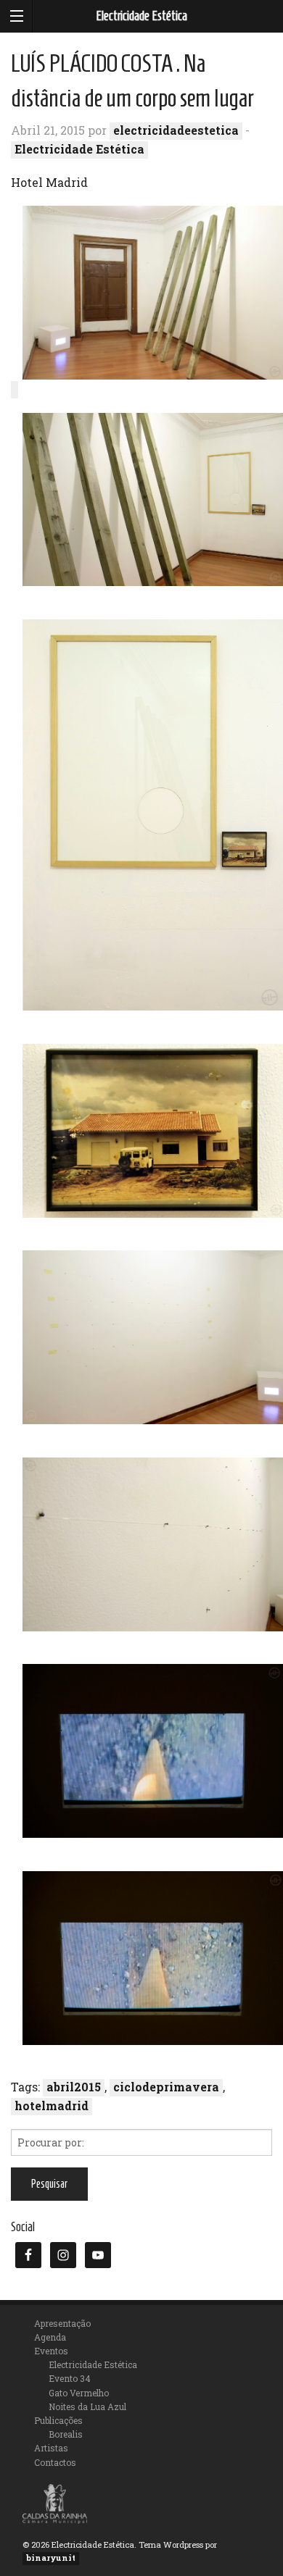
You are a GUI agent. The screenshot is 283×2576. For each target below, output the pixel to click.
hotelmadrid (52, 2105)
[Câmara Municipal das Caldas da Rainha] (55, 2502)
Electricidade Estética (141, 16)
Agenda (50, 2337)
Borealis (66, 2434)
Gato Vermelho (79, 2393)
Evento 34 (70, 2378)
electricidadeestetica (176, 130)
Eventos (51, 2351)
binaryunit (51, 2558)
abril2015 (74, 2087)
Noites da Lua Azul (87, 2406)
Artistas (51, 2448)
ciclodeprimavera (166, 2087)
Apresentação (62, 2323)
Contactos (55, 2462)
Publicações (58, 2420)
